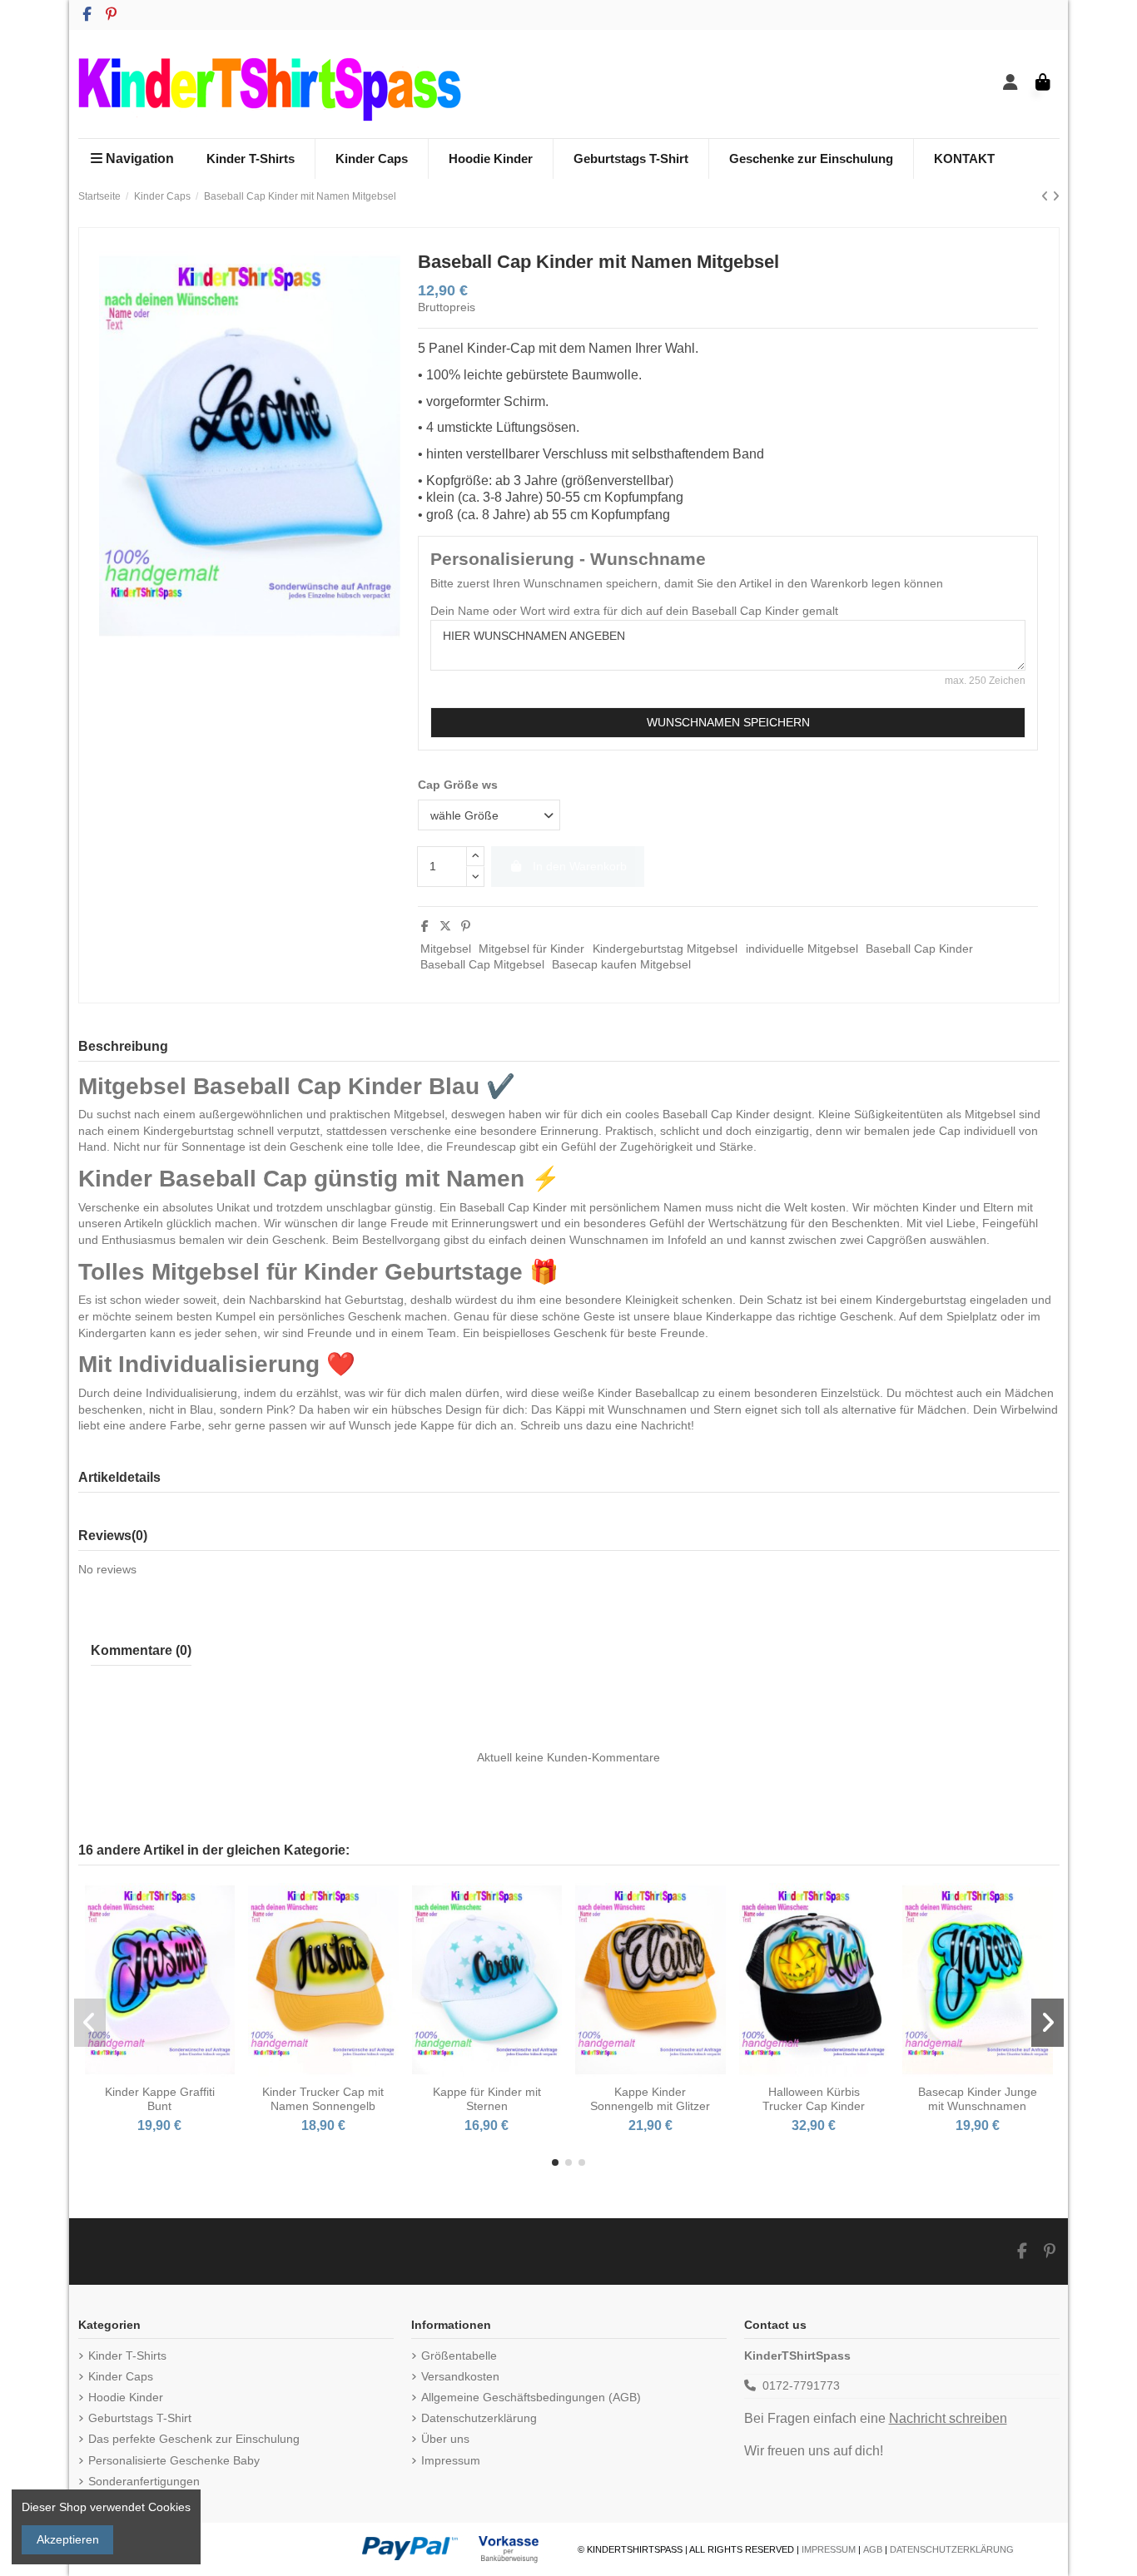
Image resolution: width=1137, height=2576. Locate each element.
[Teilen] (425, 926)
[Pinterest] (466, 926)
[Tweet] (445, 926)
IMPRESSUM (829, 2549)
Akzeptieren (68, 2539)
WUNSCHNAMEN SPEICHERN (728, 722)
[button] (555, 2162)
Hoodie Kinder (126, 2397)
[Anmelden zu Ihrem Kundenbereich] (1011, 84)
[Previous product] (1047, 196)
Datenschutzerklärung (479, 2418)
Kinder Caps (121, 2376)
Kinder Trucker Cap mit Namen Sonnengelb (323, 2099)
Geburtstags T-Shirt (140, 2418)
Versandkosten (460, 2376)
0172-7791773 (801, 2385)
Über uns (445, 2439)
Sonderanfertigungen (144, 2481)
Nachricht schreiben (948, 2418)
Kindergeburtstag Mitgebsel (665, 949)
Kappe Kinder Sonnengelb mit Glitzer (650, 2099)
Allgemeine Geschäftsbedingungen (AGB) (531, 2397)
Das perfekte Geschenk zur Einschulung (194, 2439)
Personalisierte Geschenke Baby (174, 2460)
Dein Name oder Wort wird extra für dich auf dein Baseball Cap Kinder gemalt (634, 611)
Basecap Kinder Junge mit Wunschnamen (978, 2099)
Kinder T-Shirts (127, 2356)
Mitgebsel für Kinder (531, 949)
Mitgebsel (446, 949)
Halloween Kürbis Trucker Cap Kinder (814, 2099)
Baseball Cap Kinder (919, 949)
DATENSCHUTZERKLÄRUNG (952, 2549)
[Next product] (1056, 196)
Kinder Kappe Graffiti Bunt (160, 2099)
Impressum (451, 2460)
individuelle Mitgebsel (802, 949)
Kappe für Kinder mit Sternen (487, 2099)
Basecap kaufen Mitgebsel (621, 964)
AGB (873, 2549)
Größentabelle (459, 2356)
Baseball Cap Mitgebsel (482, 964)
